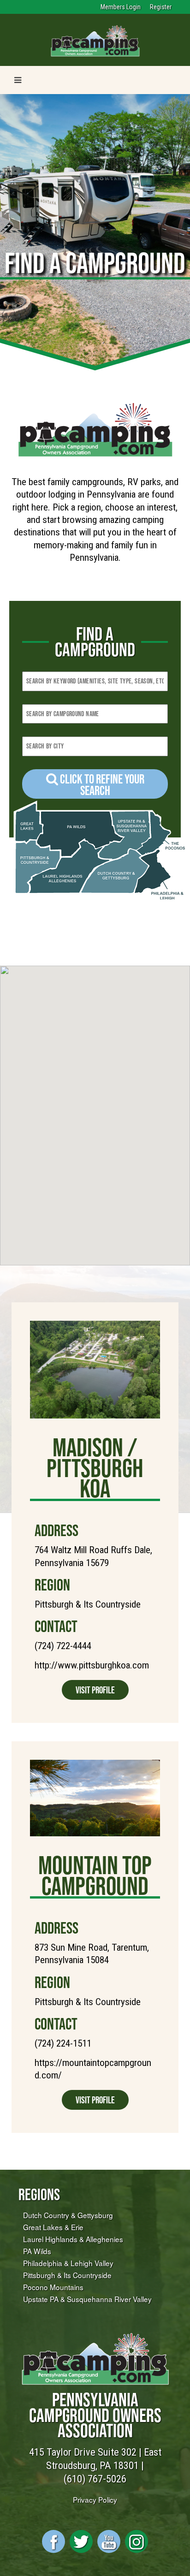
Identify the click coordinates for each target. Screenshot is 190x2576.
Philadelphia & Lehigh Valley (68, 2263)
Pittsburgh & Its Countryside (67, 2275)
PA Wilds (37, 2251)
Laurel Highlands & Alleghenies (73, 2239)
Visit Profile (95, 1690)
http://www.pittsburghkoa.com (92, 1665)
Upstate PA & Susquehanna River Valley (87, 2299)
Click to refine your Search (101, 785)
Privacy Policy (95, 2499)
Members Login (121, 7)
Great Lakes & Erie (53, 2227)
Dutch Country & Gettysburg (68, 2215)
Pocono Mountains (53, 2287)
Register (161, 7)
